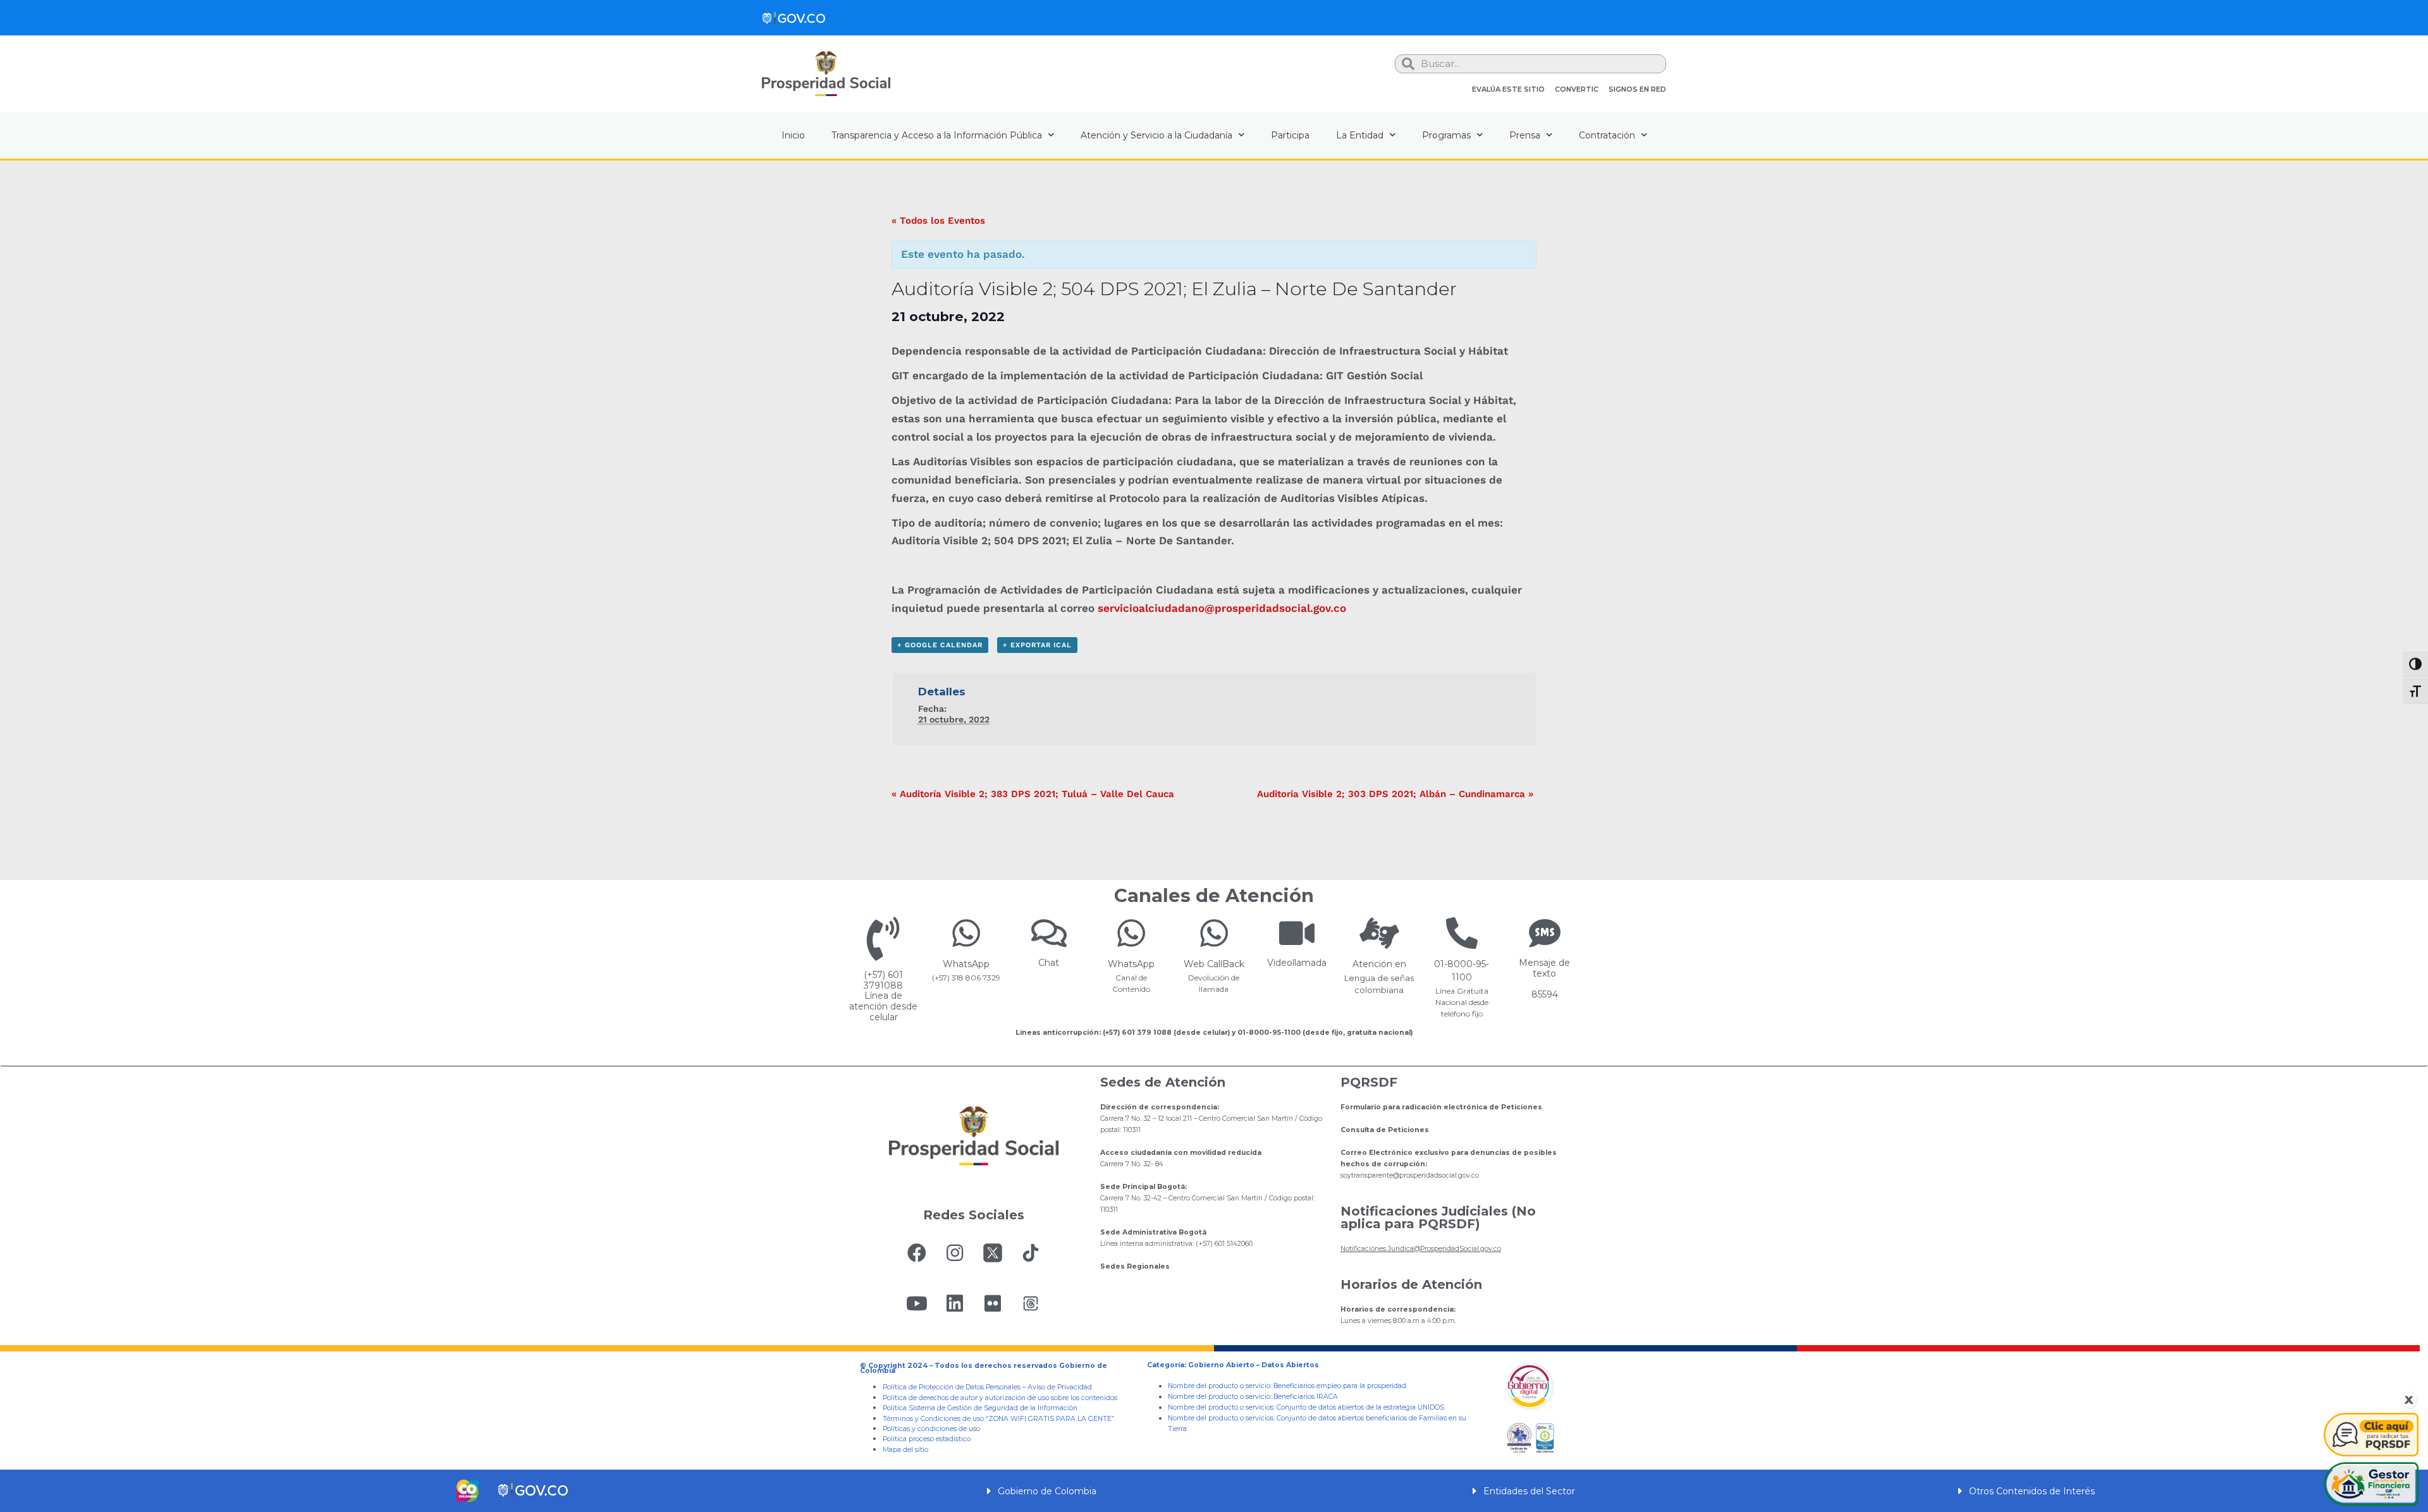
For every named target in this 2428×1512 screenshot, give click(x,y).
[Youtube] (917, 1303)
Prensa (1525, 135)
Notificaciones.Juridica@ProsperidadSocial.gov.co (1421, 1249)
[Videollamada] (1297, 933)
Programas (1446, 135)
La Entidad (1360, 135)
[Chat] (1049, 933)
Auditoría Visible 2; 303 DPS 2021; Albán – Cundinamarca (1395, 794)
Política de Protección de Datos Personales (952, 1387)
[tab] (1214, 1491)
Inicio (793, 135)
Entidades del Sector (1529, 1491)
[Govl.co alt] (794, 18)
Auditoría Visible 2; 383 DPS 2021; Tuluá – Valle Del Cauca (1033, 794)
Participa (1290, 135)
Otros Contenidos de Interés (2032, 1491)
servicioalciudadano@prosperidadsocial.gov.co (1222, 608)
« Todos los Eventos (938, 221)
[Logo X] (993, 1253)
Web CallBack (1214, 964)
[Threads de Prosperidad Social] (1031, 1303)
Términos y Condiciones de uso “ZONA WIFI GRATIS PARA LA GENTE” (998, 1419)
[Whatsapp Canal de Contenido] (966, 933)
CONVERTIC (1577, 89)
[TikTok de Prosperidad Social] (1031, 1253)
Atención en (1379, 964)
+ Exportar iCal (1037, 645)
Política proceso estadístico (927, 1439)
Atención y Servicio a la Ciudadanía (1156, 135)
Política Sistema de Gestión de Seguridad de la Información (980, 1408)
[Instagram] (955, 1253)
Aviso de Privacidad (1060, 1387)
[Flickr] (993, 1303)
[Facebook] (917, 1253)
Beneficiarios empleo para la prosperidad (1340, 1386)
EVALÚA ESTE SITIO (1508, 89)
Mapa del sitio (905, 1450)
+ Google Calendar (940, 645)
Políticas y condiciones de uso (931, 1429)
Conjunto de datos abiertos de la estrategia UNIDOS (1359, 1407)
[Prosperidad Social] (826, 74)
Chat (1049, 963)
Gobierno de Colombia (1047, 1491)
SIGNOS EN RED (1637, 89)
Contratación (1607, 135)
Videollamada (1297, 963)
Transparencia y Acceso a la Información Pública (937, 135)
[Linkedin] (955, 1303)
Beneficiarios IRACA (1306, 1397)
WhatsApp (966, 964)
